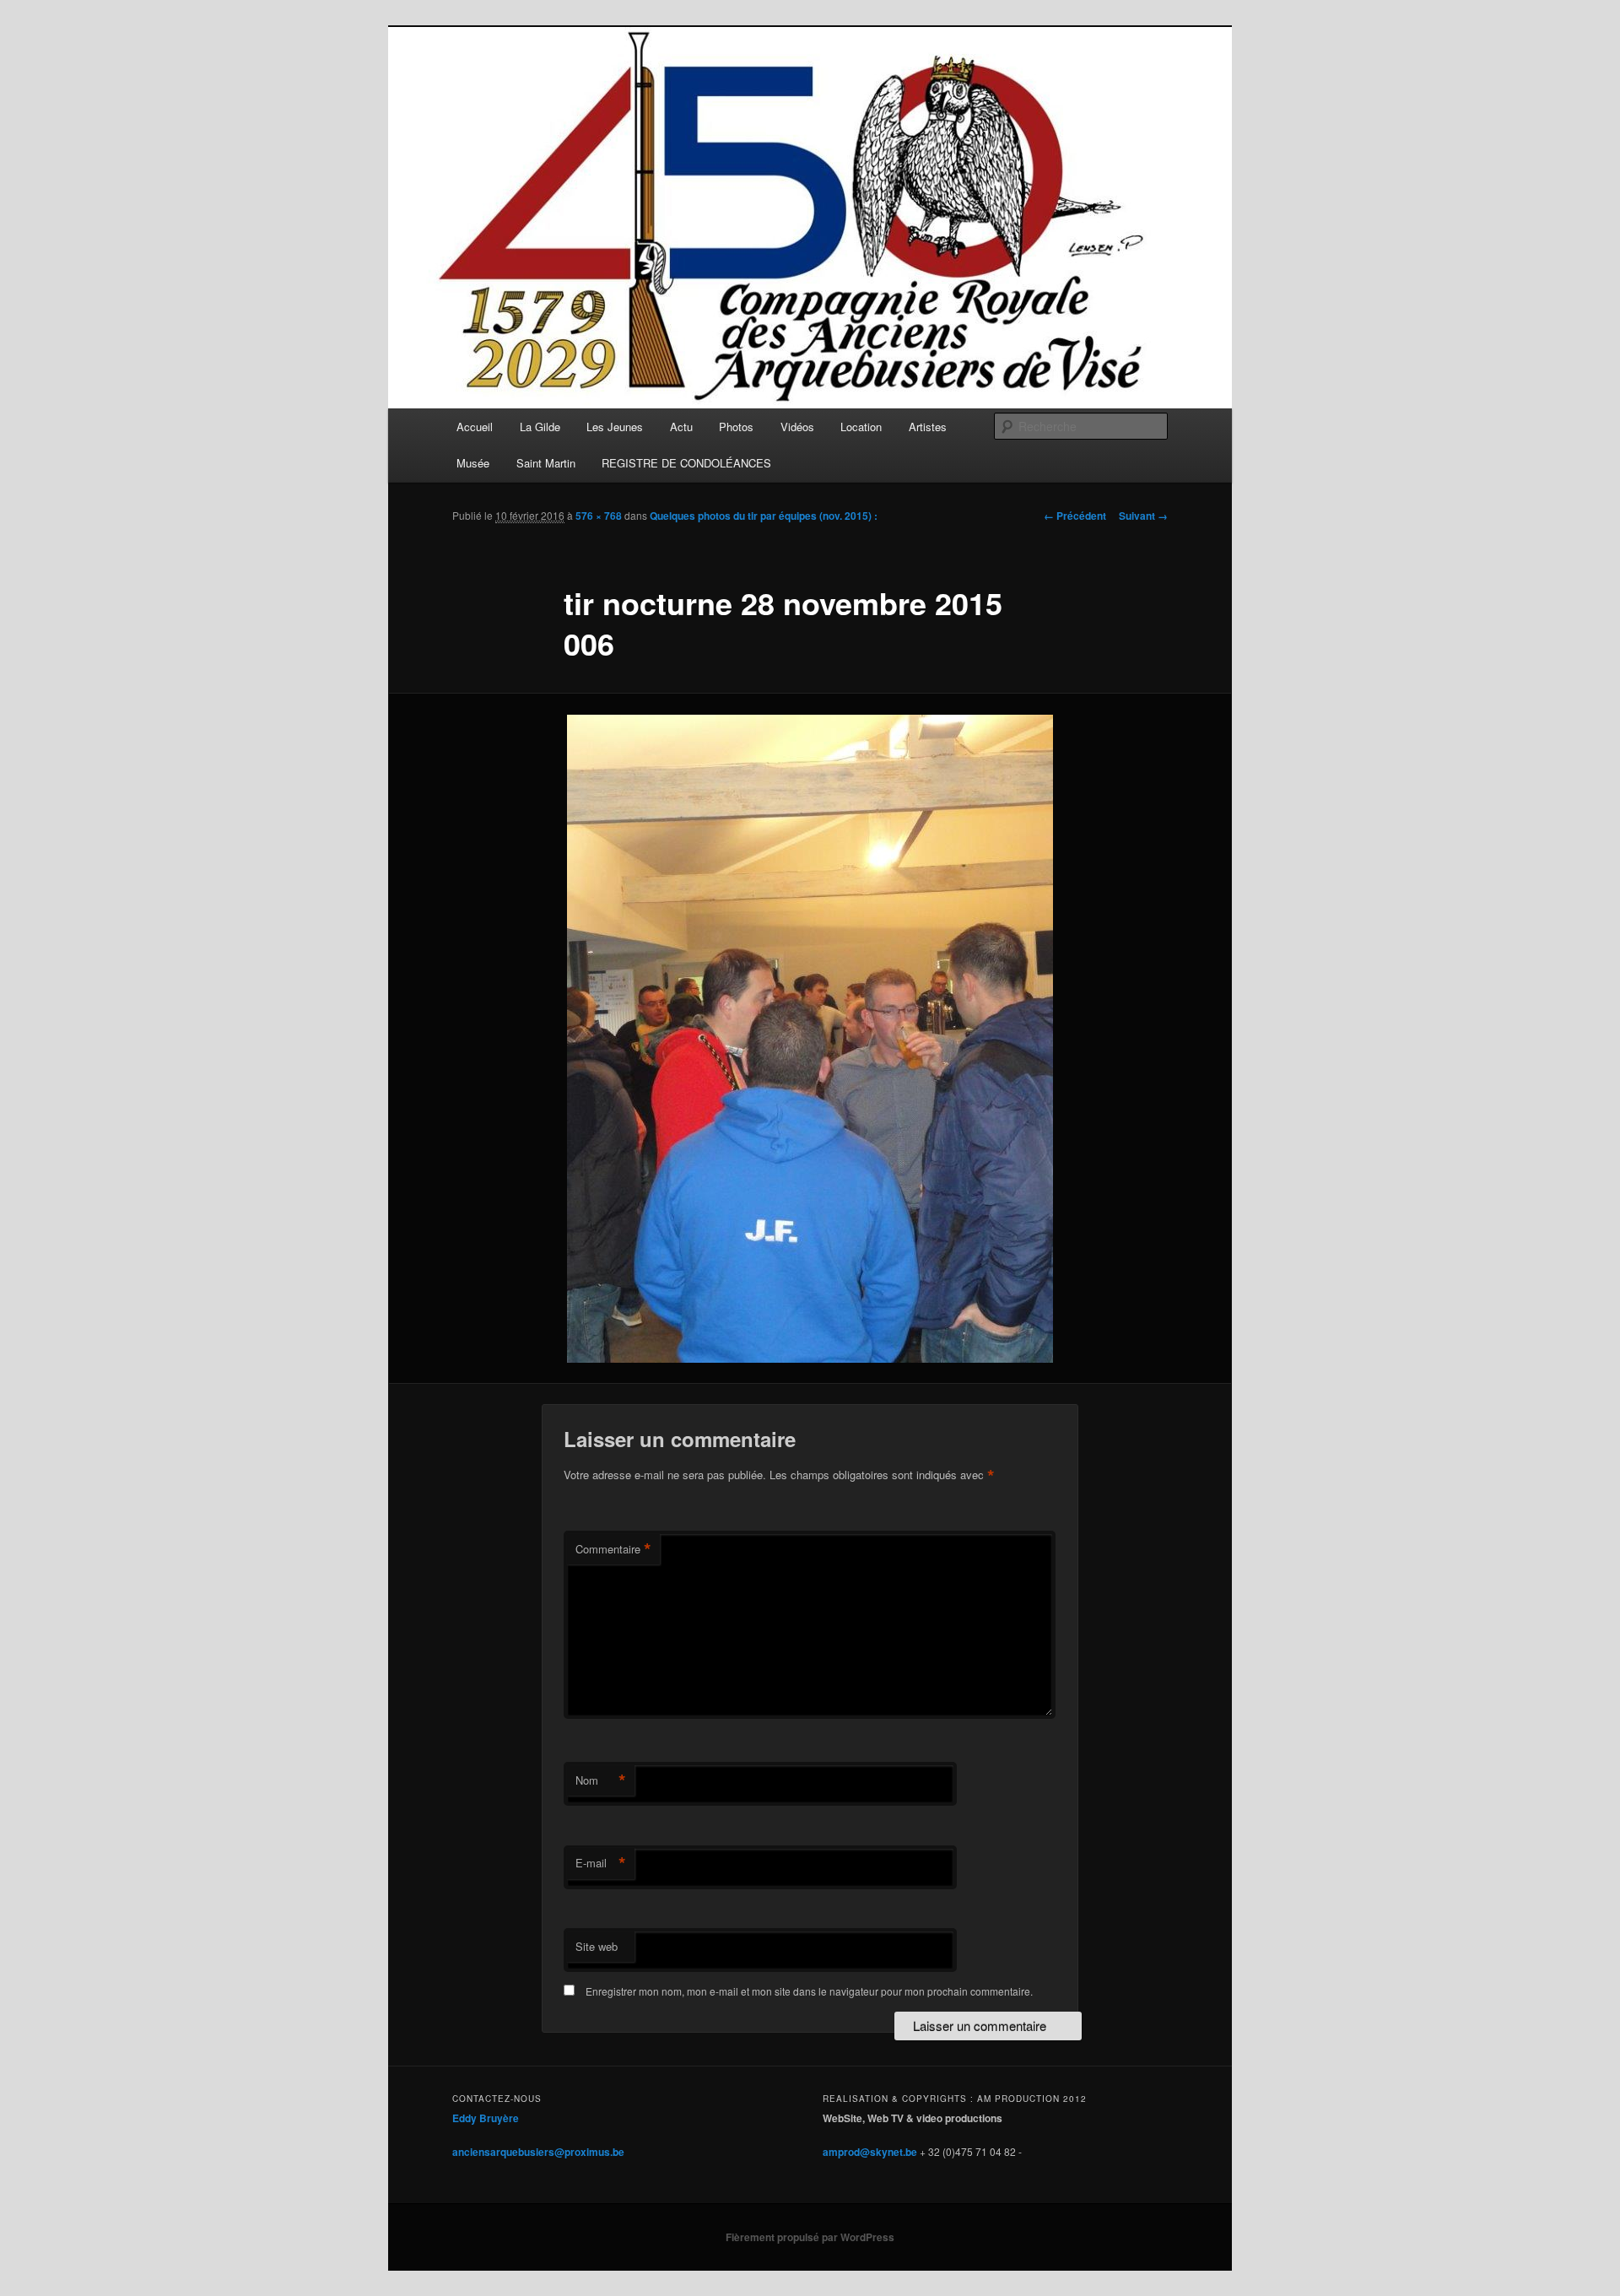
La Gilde (540, 427)
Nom (601, 1780)
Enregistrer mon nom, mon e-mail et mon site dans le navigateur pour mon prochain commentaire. (809, 1991)
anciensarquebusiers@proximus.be (538, 2152)
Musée (473, 463)
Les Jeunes (615, 427)
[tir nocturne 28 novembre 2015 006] (810, 1039)
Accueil (475, 427)
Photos (736, 427)
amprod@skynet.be (870, 2152)
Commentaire (613, 1549)
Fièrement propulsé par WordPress (810, 2237)
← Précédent (1075, 516)
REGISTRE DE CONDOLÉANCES (686, 463)
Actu (681, 427)
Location (861, 427)
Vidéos (797, 427)
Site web (597, 1946)
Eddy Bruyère (486, 2118)
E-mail (601, 1863)
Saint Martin (546, 463)
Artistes (928, 427)
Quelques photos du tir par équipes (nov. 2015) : (764, 516)
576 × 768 (599, 516)
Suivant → (1143, 516)
